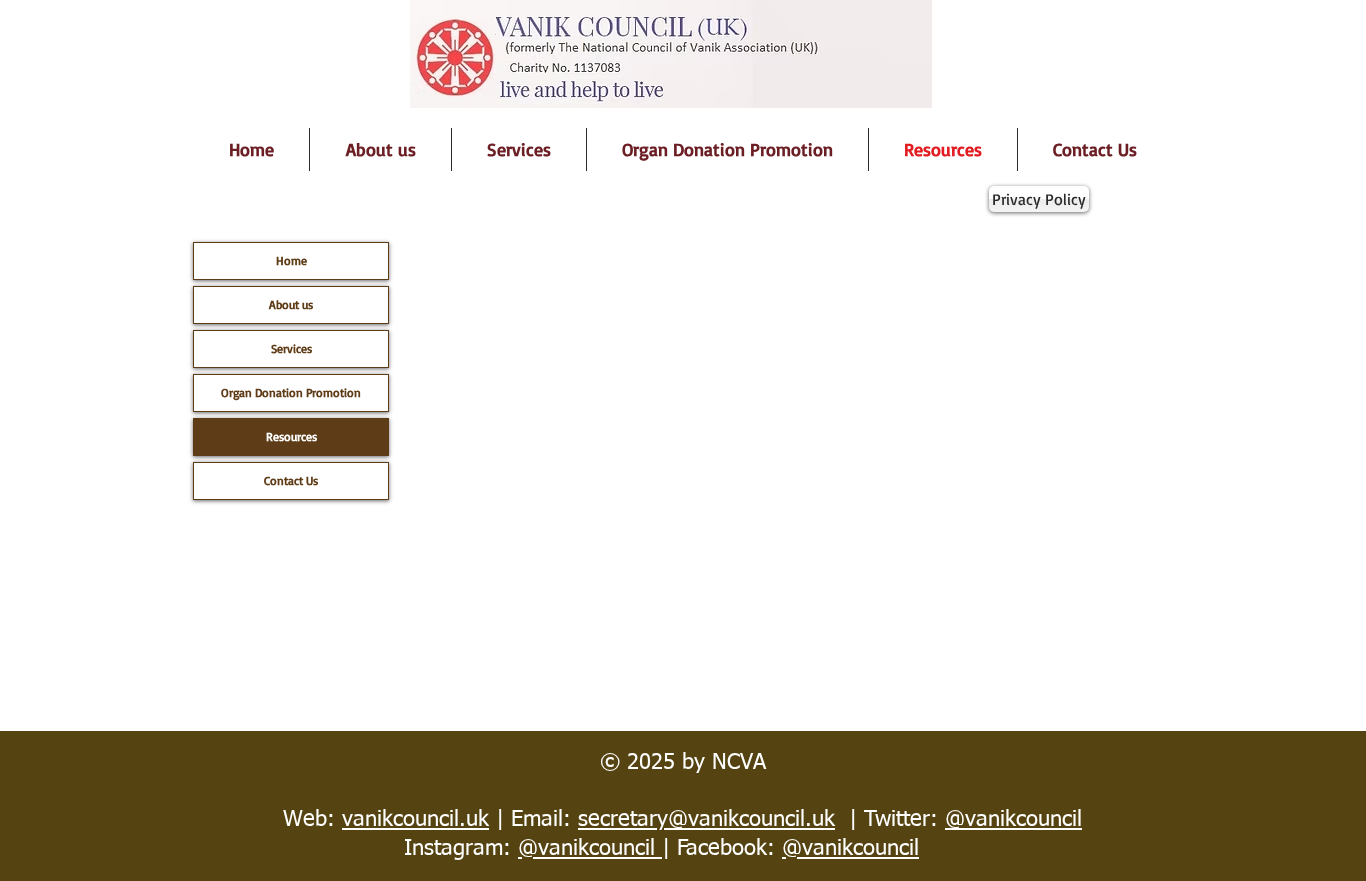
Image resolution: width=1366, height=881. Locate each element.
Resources (291, 436)
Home (291, 260)
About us (291, 304)
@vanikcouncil (1013, 820)
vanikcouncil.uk (415, 820)
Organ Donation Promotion (291, 392)
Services (291, 348)
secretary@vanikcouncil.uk (706, 820)
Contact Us (291, 480)
